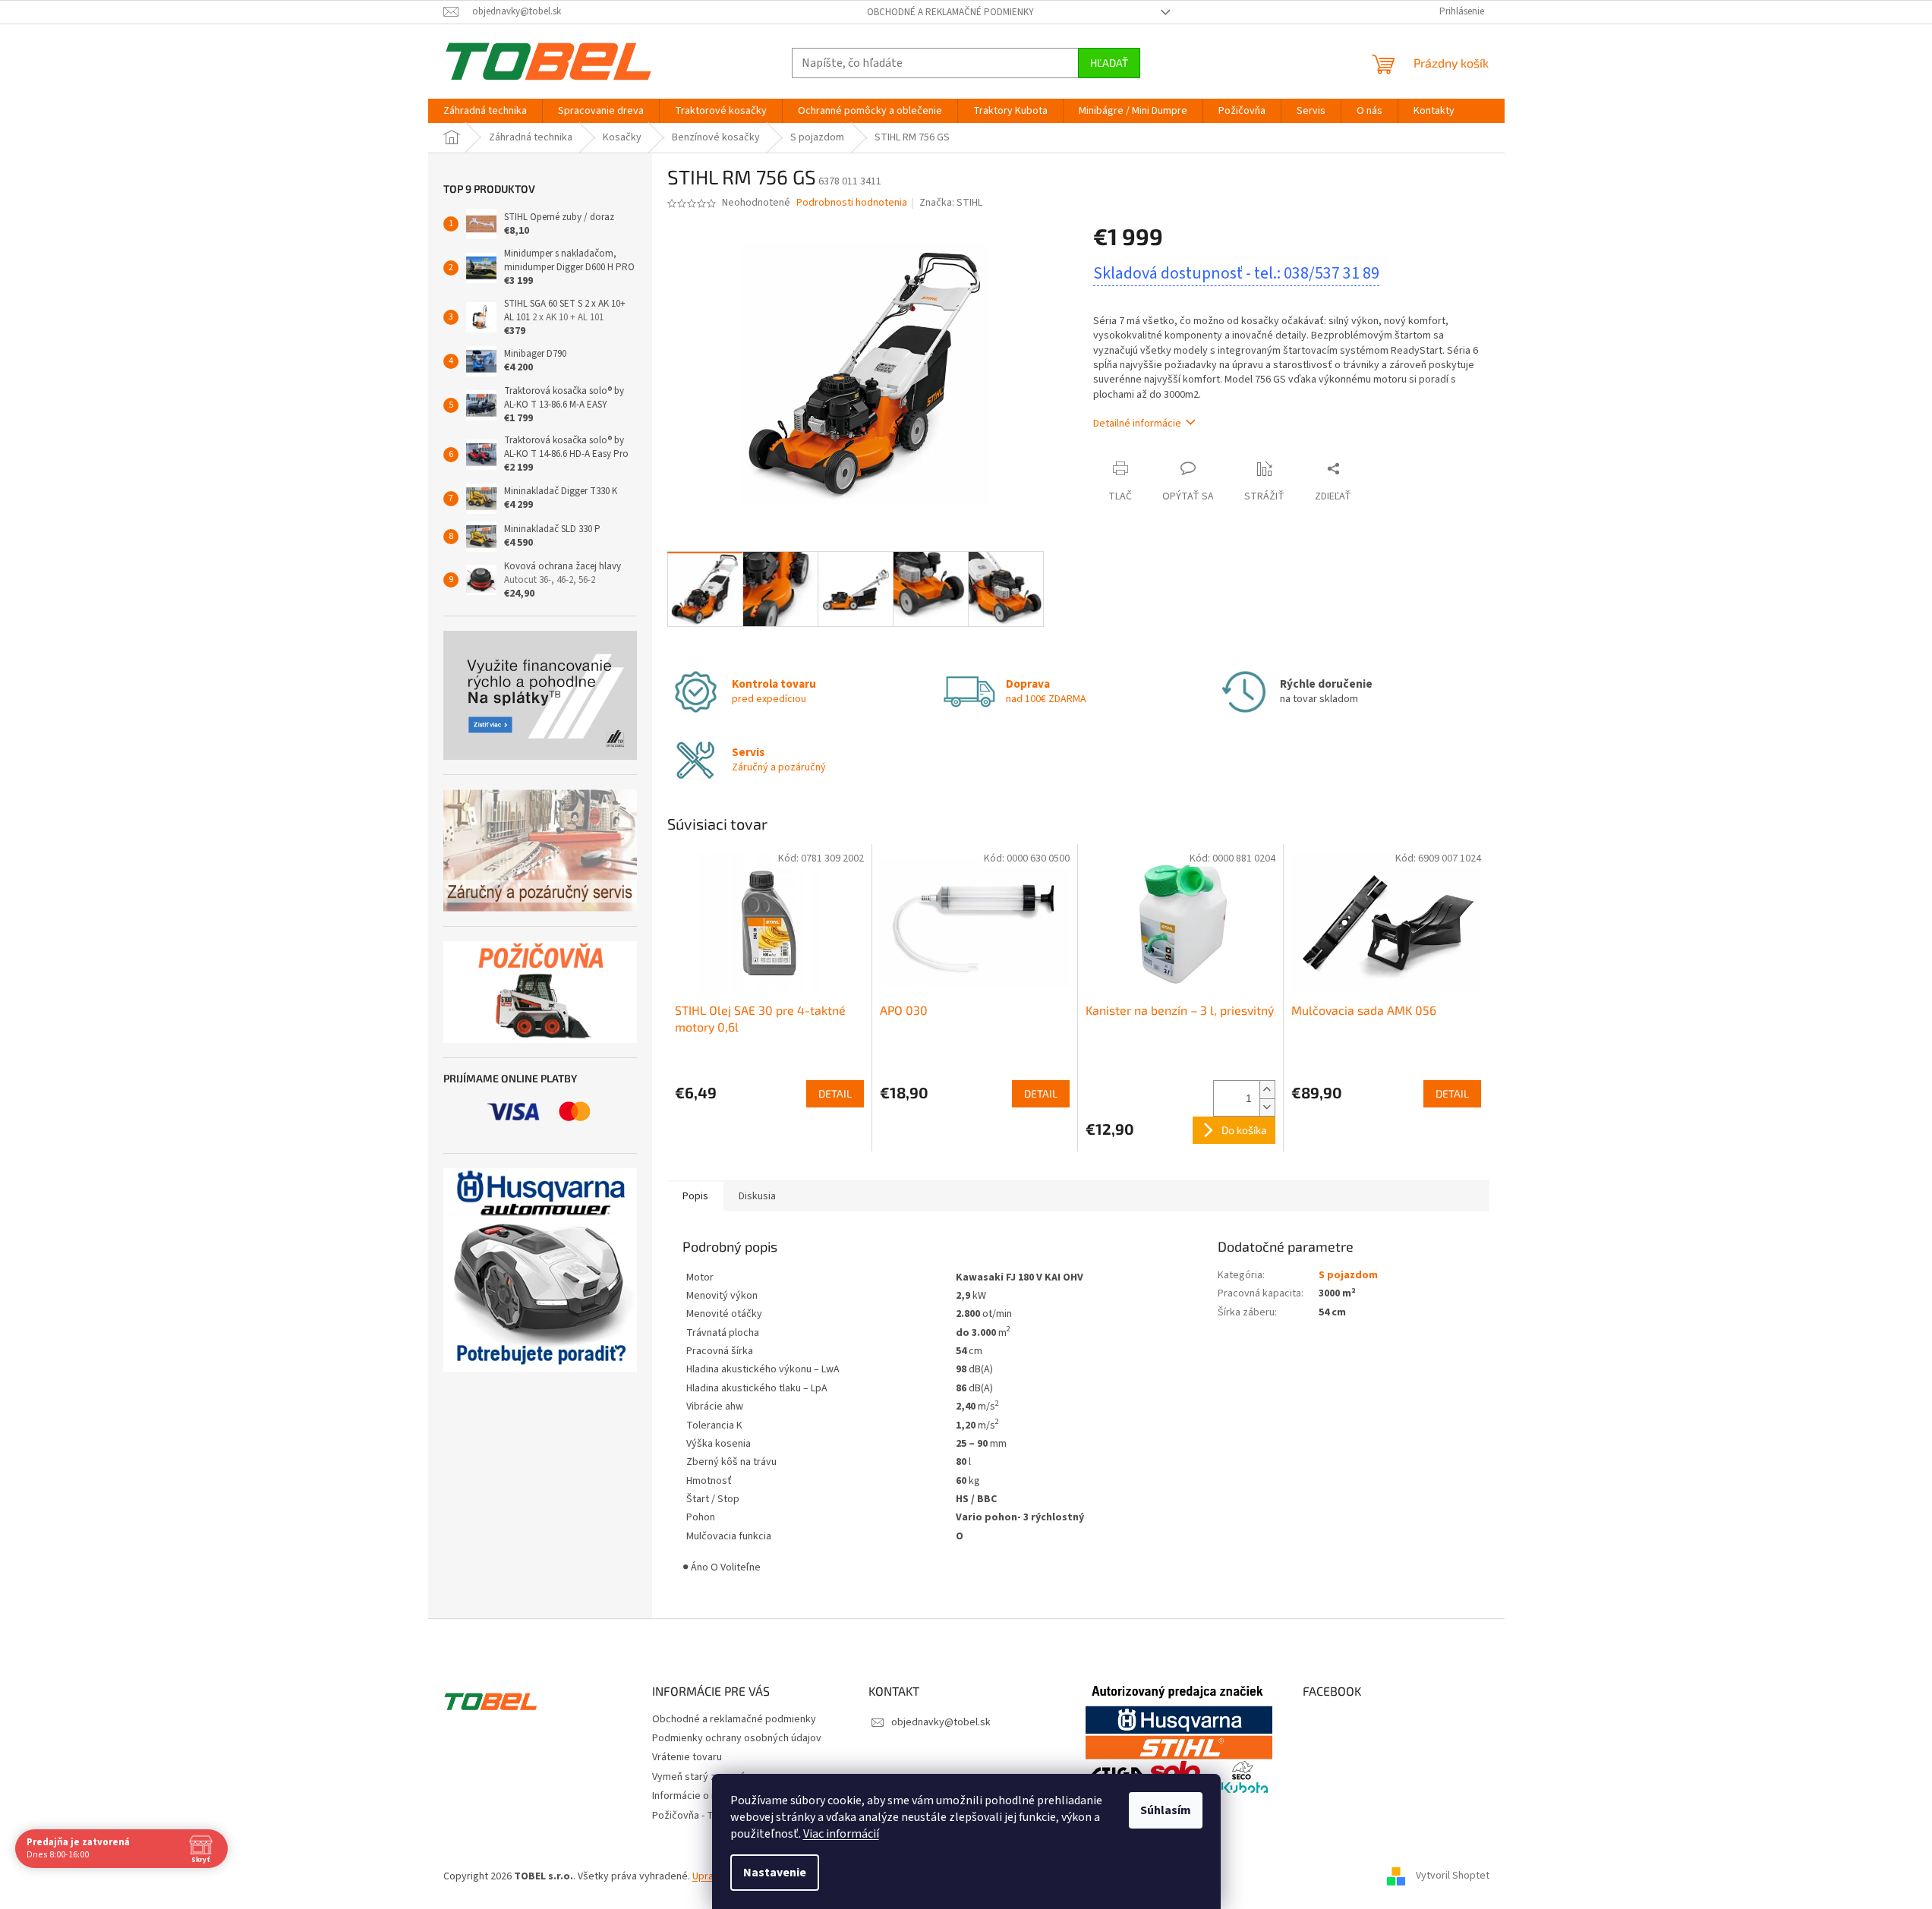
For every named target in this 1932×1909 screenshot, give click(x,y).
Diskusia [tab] (757, 1196)
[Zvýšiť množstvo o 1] (1267, 1090)
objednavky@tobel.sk (941, 1722)
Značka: (951, 203)
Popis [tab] (695, 1196)
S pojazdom (1348, 1275)
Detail (835, 1093)
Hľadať (1109, 63)
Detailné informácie (1137, 424)
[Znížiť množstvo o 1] (1267, 1107)
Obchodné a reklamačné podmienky (950, 12)
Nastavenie (775, 1873)
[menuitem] (485, 111)
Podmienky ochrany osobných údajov (737, 1738)
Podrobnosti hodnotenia (852, 203)
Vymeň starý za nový (699, 1777)
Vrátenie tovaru (687, 1757)
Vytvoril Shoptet (1453, 1876)
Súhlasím (1166, 1810)
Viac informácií (841, 1834)
